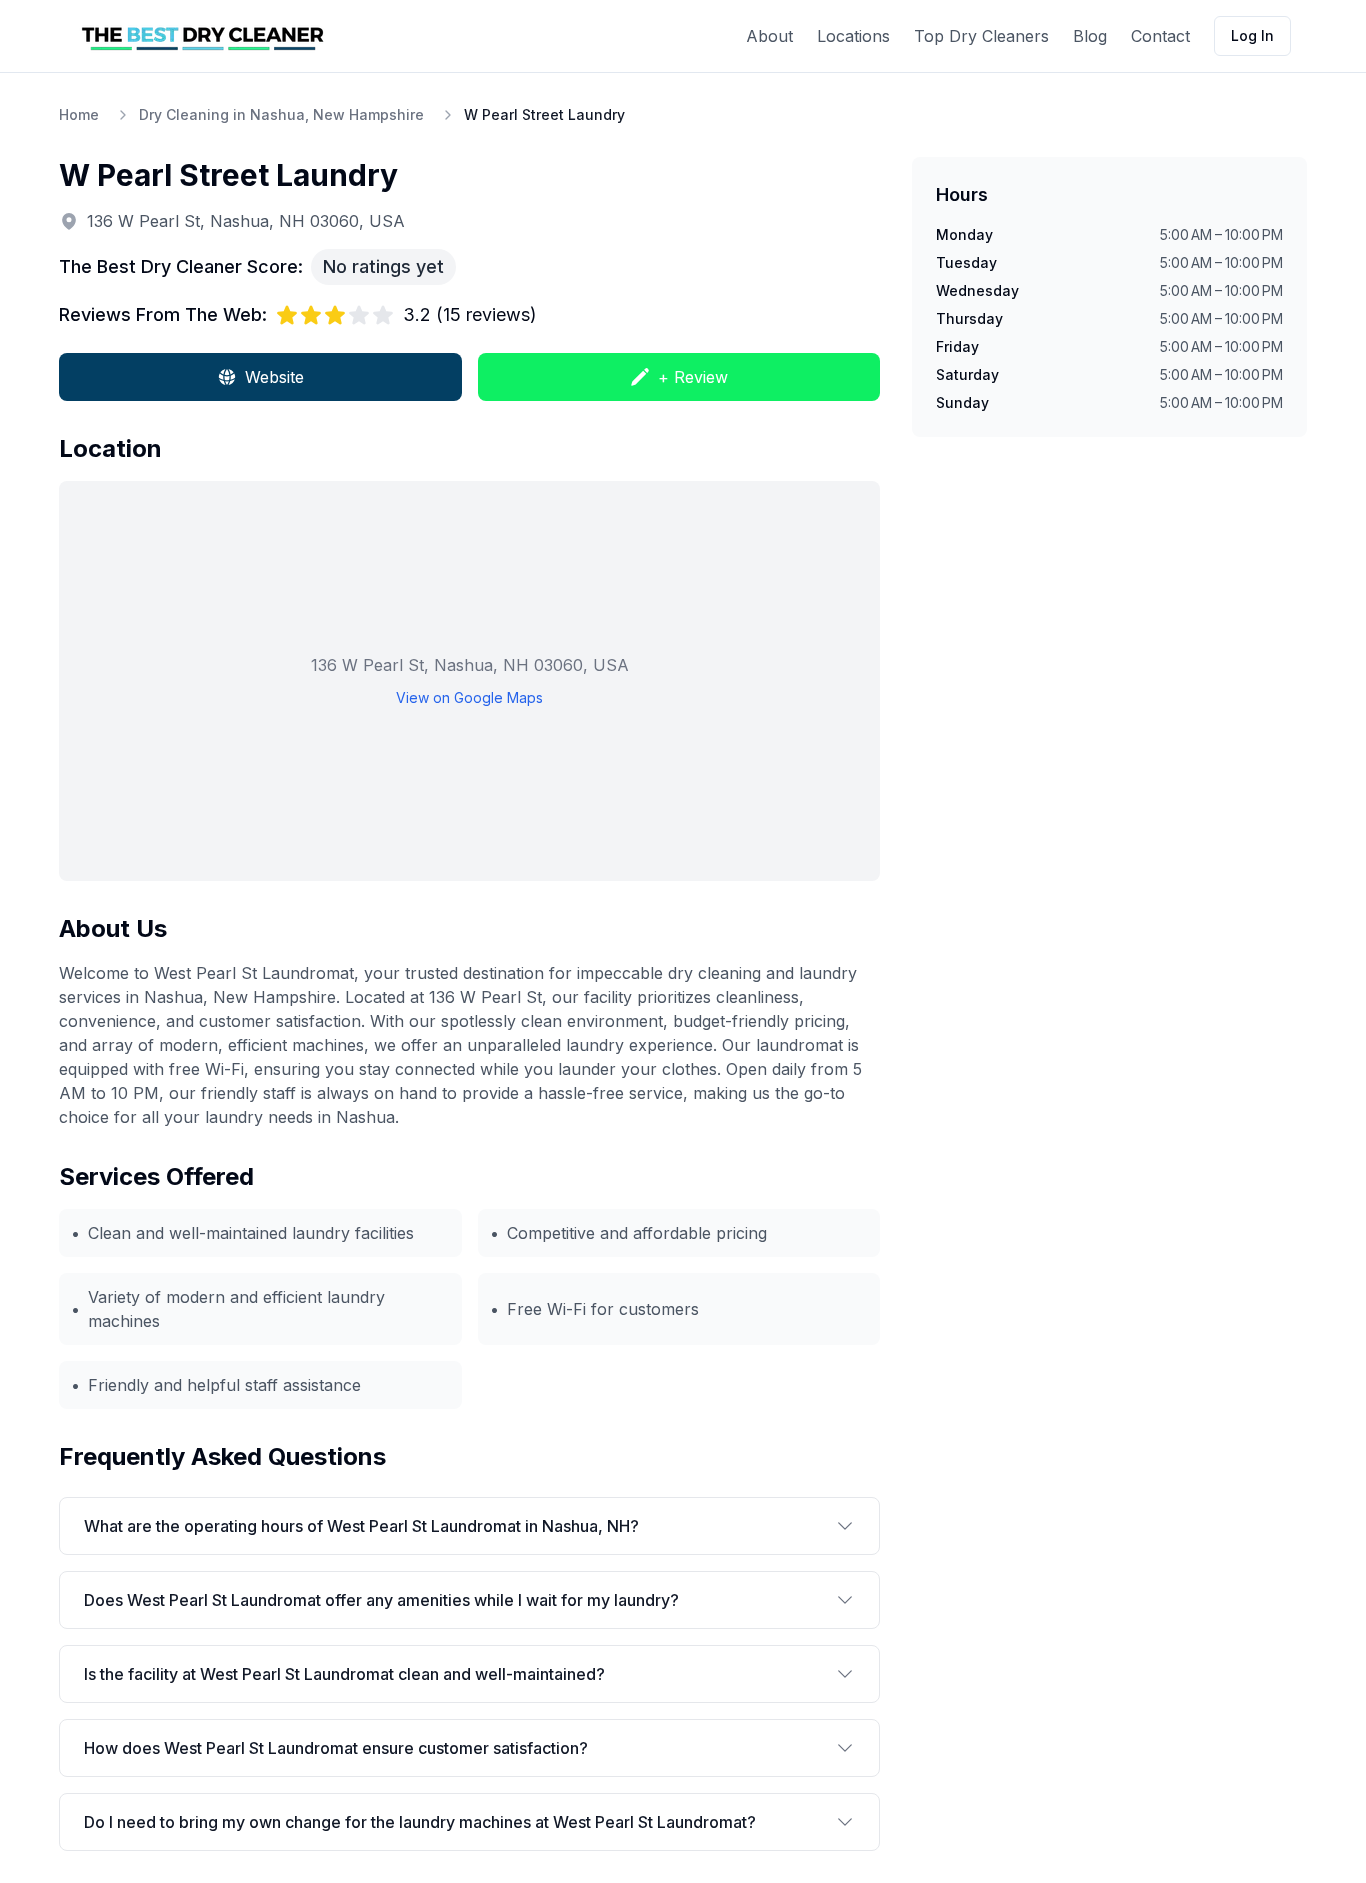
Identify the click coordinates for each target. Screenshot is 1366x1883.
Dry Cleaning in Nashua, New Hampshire (281, 114)
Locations (853, 36)
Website (274, 377)
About (769, 36)
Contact (1160, 36)
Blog (1090, 36)
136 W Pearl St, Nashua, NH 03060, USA (246, 221)
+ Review (693, 377)
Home (79, 114)
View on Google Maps (469, 697)
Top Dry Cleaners (981, 36)
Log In (1252, 35)
